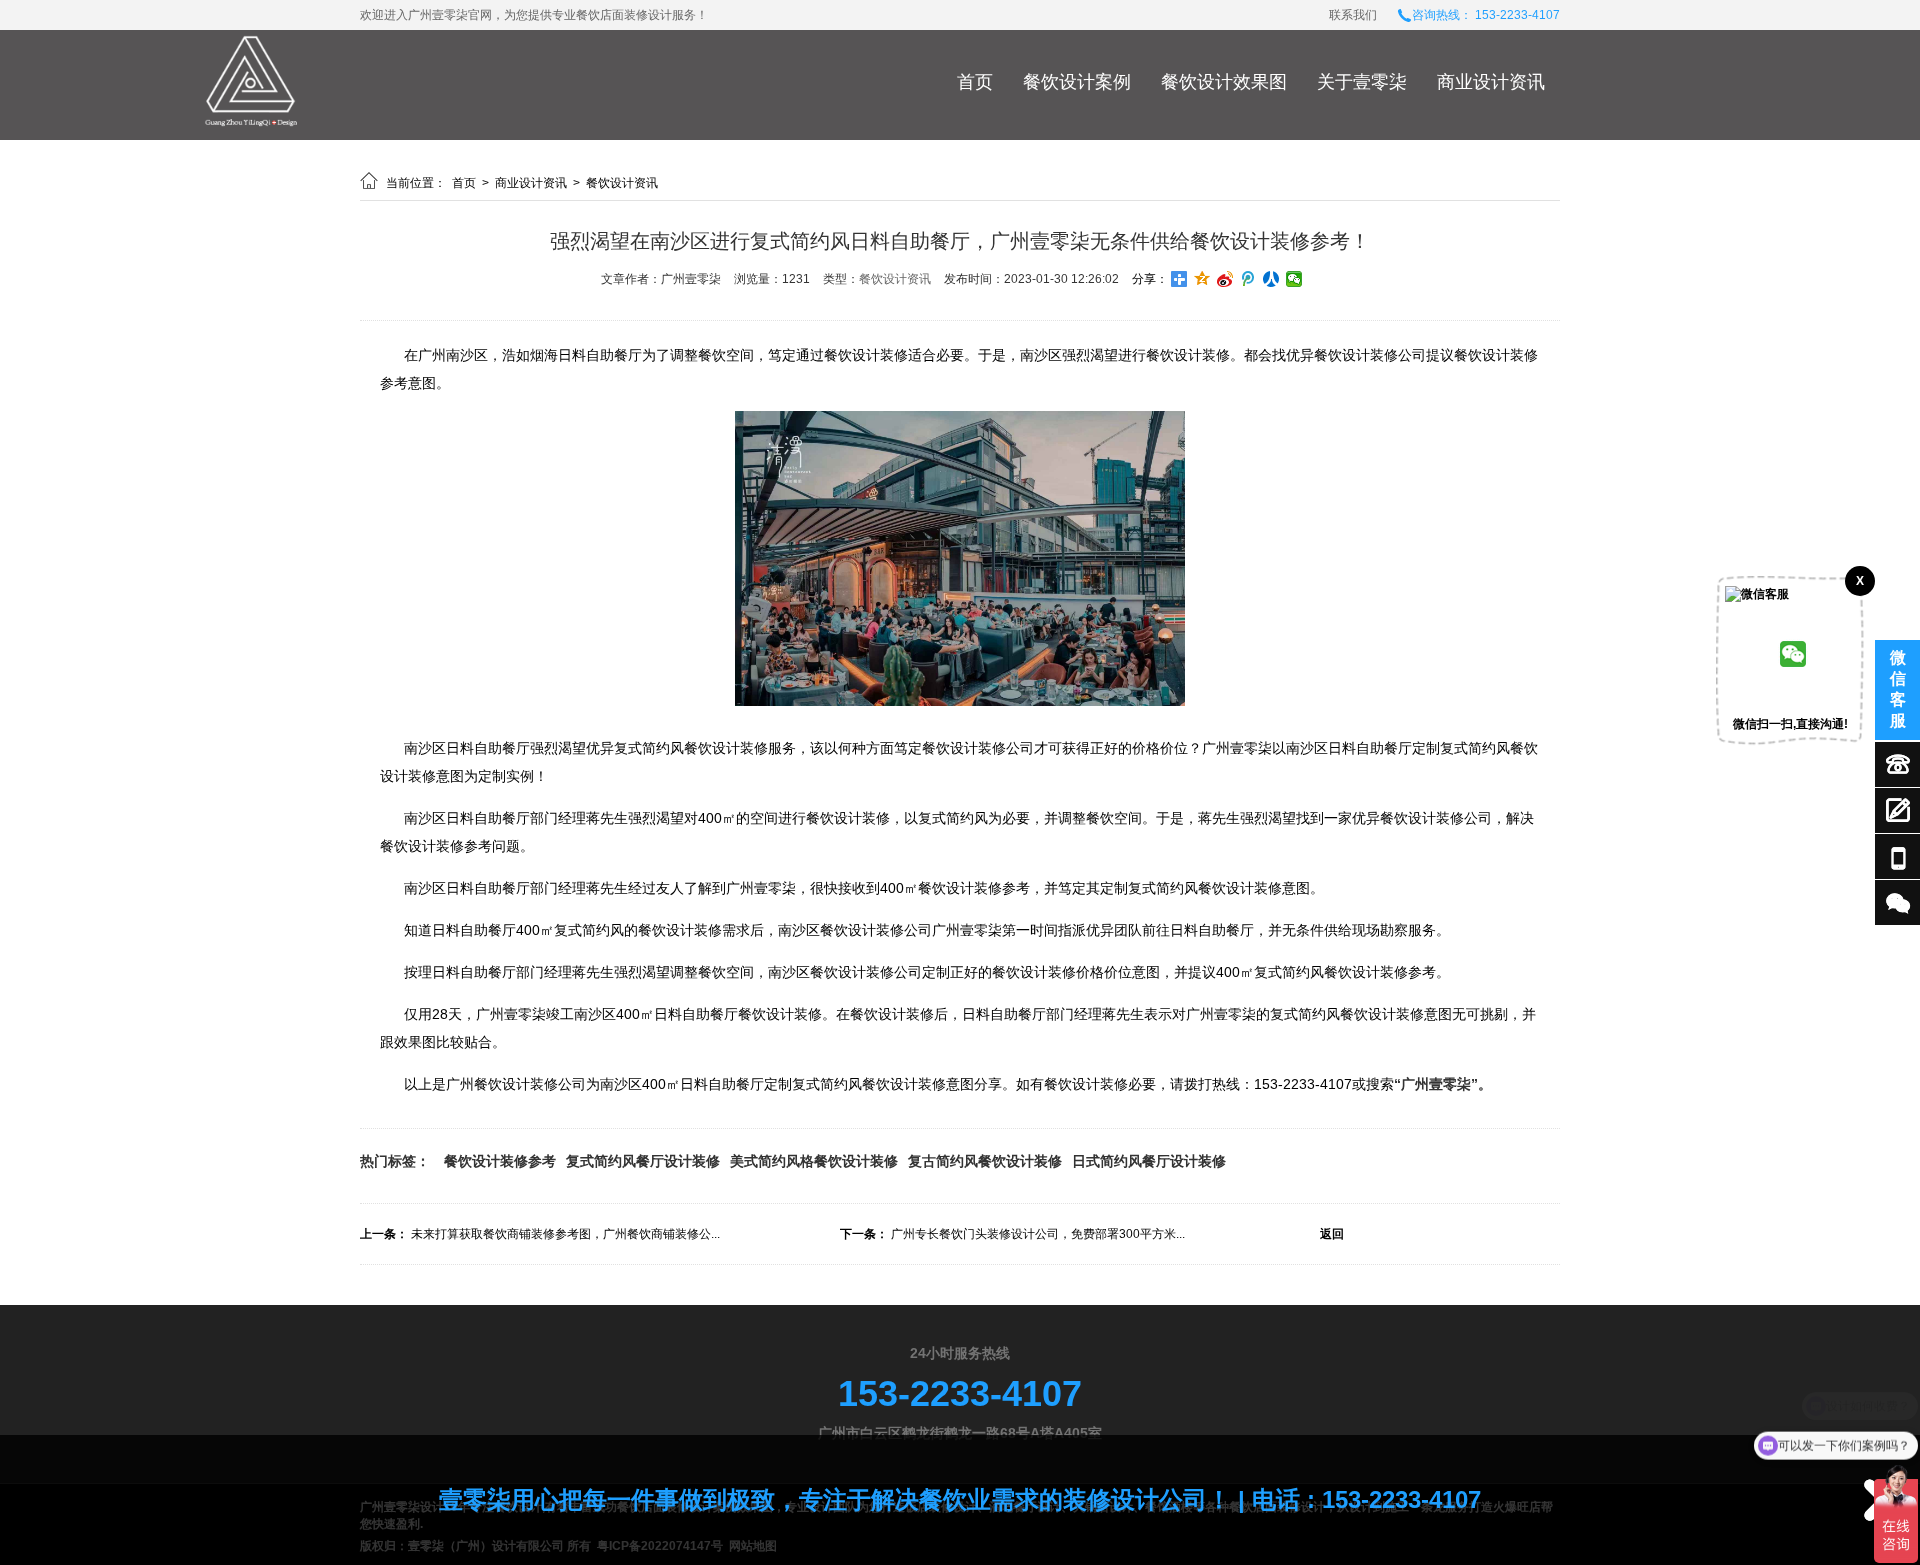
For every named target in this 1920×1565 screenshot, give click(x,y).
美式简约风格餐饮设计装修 (814, 1161)
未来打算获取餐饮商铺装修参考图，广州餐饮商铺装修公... (565, 1234)
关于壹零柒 (1362, 82)
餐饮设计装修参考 (500, 1161)
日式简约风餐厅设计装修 (1149, 1161)
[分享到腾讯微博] (1248, 279)
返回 (1332, 1234)
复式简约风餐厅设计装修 (643, 1161)
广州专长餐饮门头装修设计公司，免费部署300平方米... (1038, 1234)
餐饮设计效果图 (1224, 82)
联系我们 (1353, 15)
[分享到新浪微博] (1225, 279)
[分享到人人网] (1271, 279)
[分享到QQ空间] (1202, 279)
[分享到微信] (1294, 279)
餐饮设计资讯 (622, 183)
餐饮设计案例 (1077, 82)
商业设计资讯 (1491, 82)
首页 (975, 82)
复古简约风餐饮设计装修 (985, 1161)
